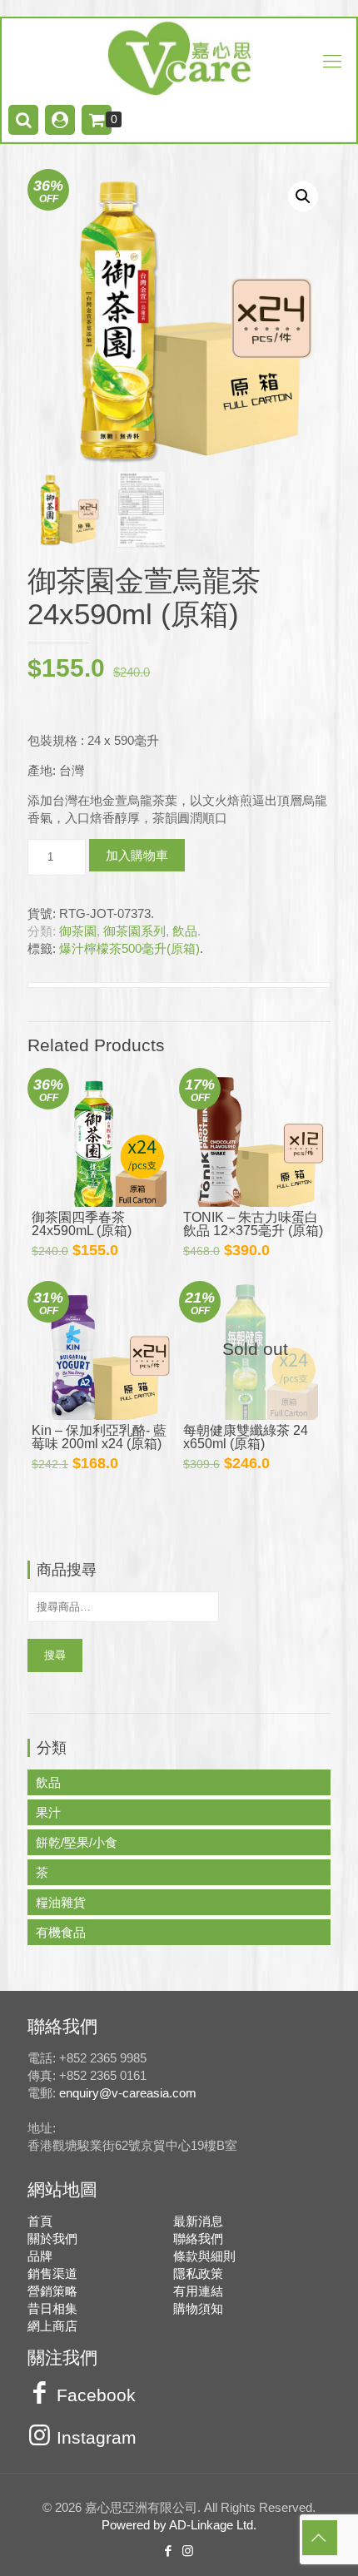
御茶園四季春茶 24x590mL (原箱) (82, 1224)
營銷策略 (52, 2291)
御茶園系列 (134, 931)
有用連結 (198, 2291)
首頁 (40, 2221)
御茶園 (78, 931)
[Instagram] (189, 2551)
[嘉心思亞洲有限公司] (179, 58)
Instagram (97, 2438)
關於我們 (52, 2238)
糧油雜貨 (61, 1902)
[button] (303, 196)
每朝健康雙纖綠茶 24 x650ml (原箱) (246, 1437)
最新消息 (198, 2221)
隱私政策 (198, 2273)
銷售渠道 (52, 2273)
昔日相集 (52, 2308)
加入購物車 (137, 855)
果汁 (48, 1812)
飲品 (185, 931)
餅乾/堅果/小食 (77, 1842)
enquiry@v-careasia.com (128, 2093)
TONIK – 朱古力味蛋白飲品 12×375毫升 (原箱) (253, 1224)
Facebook (96, 2395)
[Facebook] (169, 2551)
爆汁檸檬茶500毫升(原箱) (129, 948)
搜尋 (55, 1655)
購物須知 (198, 2308)
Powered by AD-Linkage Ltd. (179, 2525)
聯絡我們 (198, 2238)
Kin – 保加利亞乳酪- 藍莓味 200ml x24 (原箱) (99, 1437)
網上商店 (52, 2326)
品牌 (40, 2256)
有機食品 (61, 1932)
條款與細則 (204, 2256)
